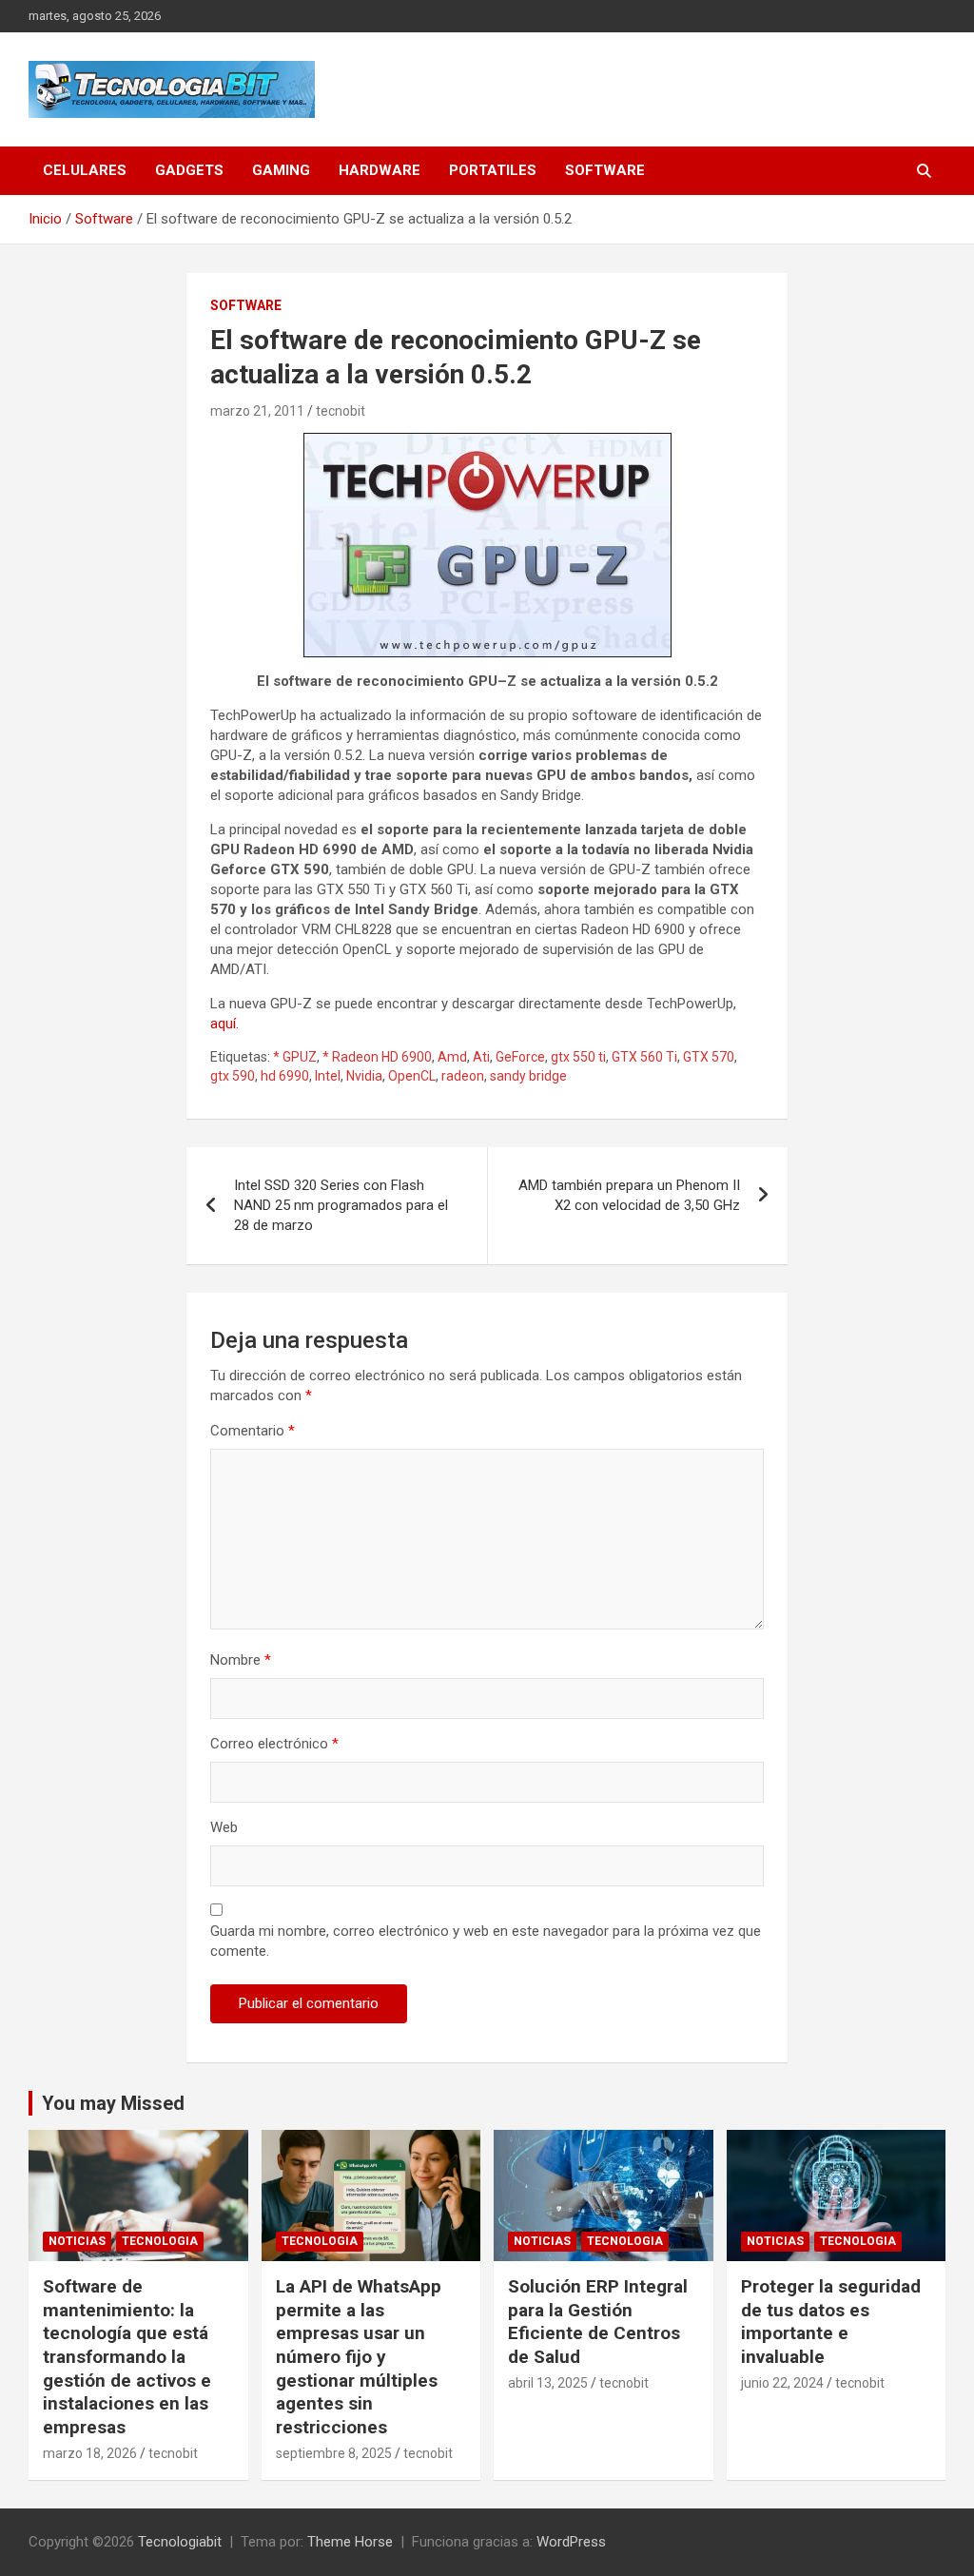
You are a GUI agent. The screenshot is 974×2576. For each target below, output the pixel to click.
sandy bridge (528, 1076)
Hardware (380, 170)
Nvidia (364, 1076)
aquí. (224, 1024)
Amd (452, 1057)
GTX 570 (709, 1057)
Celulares (85, 170)
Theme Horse (350, 2542)
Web (224, 1827)
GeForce (520, 1057)
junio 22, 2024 (782, 2383)
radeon (463, 1076)
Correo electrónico (274, 1744)
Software (605, 170)
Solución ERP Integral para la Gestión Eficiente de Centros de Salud (598, 2322)
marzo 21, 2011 (257, 411)
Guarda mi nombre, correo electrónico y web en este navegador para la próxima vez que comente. (486, 1941)
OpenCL (412, 1076)
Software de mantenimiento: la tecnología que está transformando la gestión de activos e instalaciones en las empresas (127, 2357)
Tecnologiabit (180, 2542)
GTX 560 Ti (644, 1057)
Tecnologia (160, 2241)
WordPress (571, 2542)
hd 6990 (285, 1076)
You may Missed (113, 2103)
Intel (328, 1076)
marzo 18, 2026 (90, 2453)
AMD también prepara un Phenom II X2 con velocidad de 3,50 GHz (629, 1195)
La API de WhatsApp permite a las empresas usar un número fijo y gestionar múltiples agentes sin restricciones (359, 2357)
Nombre (241, 1660)
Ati (481, 1057)
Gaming (281, 170)
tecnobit (341, 411)
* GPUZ (295, 1057)
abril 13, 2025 (548, 2383)
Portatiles (493, 170)
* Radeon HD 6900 (377, 1057)
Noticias (77, 2241)
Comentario (253, 1431)
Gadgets (189, 170)
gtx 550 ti (578, 1057)
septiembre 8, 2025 (334, 2453)
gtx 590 (233, 1076)
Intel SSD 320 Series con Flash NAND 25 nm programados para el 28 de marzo (341, 1205)
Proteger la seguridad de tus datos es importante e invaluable (831, 2322)
